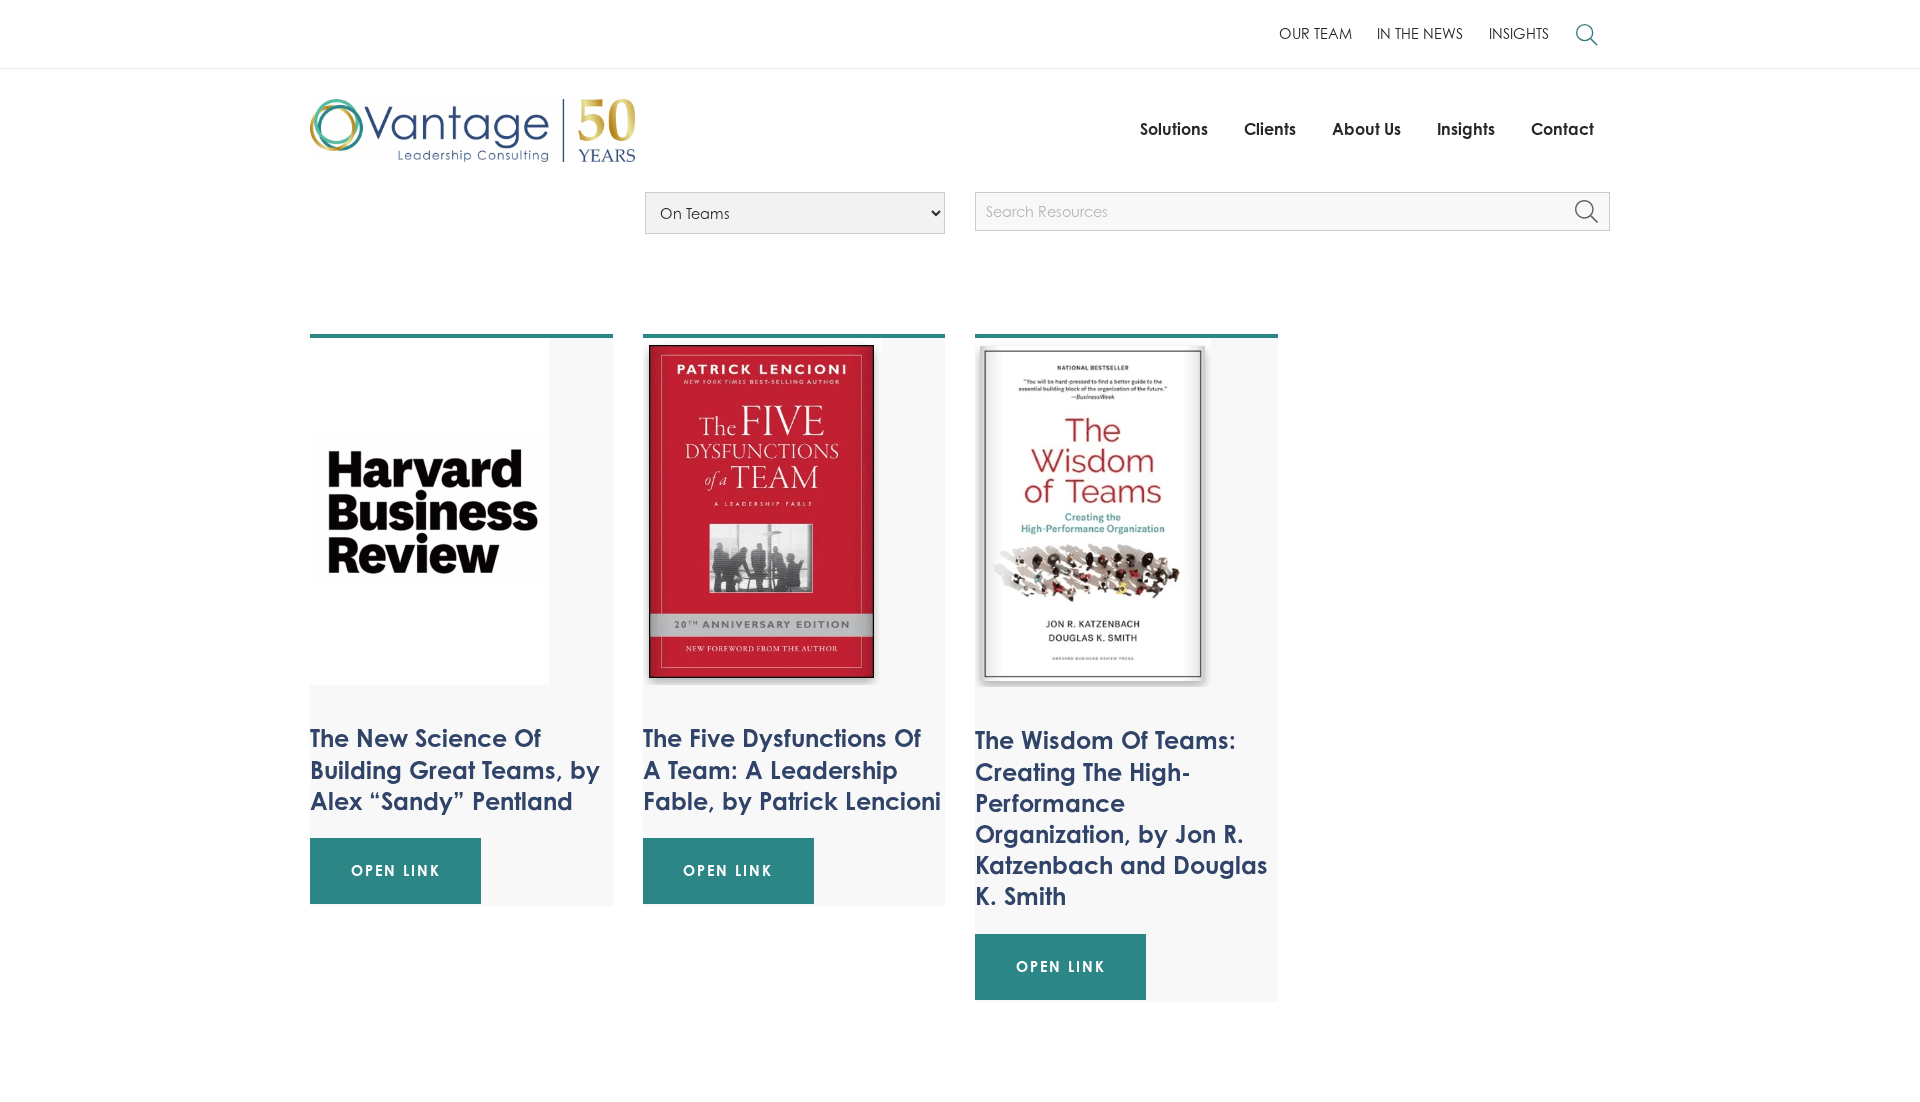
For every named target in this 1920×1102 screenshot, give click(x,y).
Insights (1519, 33)
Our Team (1315, 33)
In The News (1420, 33)
